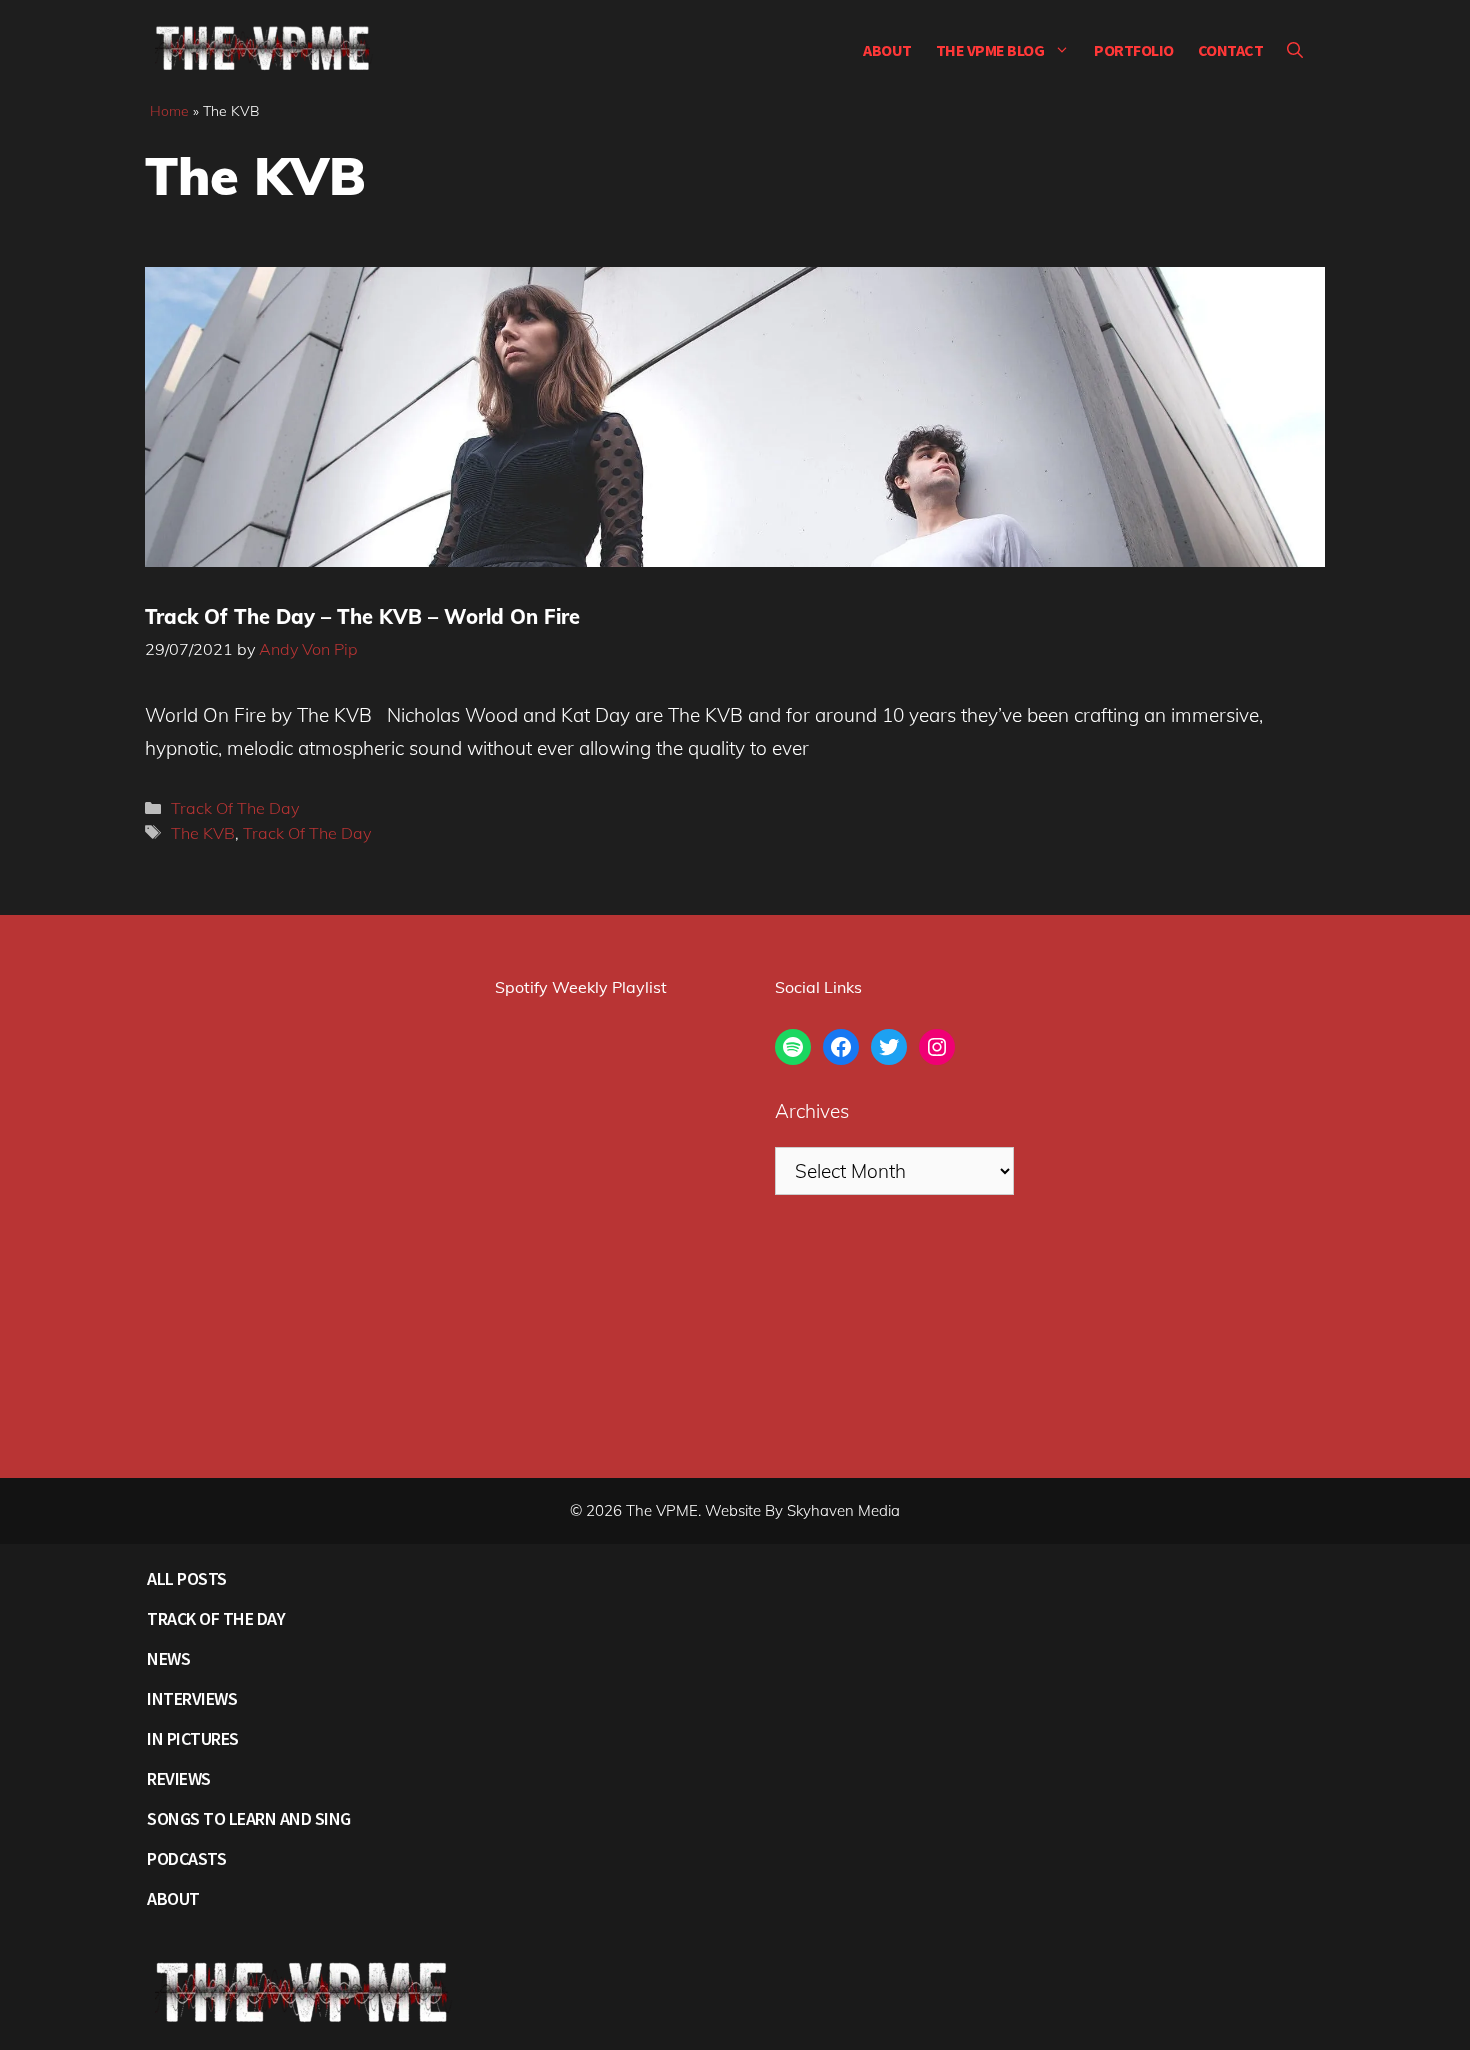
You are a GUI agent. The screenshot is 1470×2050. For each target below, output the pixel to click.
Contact (1231, 50)
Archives (812, 1111)
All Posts (187, 1578)
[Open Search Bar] (1295, 50)
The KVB (203, 833)
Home (169, 111)
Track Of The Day (235, 808)
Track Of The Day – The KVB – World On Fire (362, 616)
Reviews (179, 1778)
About (887, 50)
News (168, 1658)
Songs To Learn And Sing (249, 1818)
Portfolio (1134, 50)
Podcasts (186, 1858)
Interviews (192, 1698)
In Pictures (193, 1738)
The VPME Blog (990, 50)
